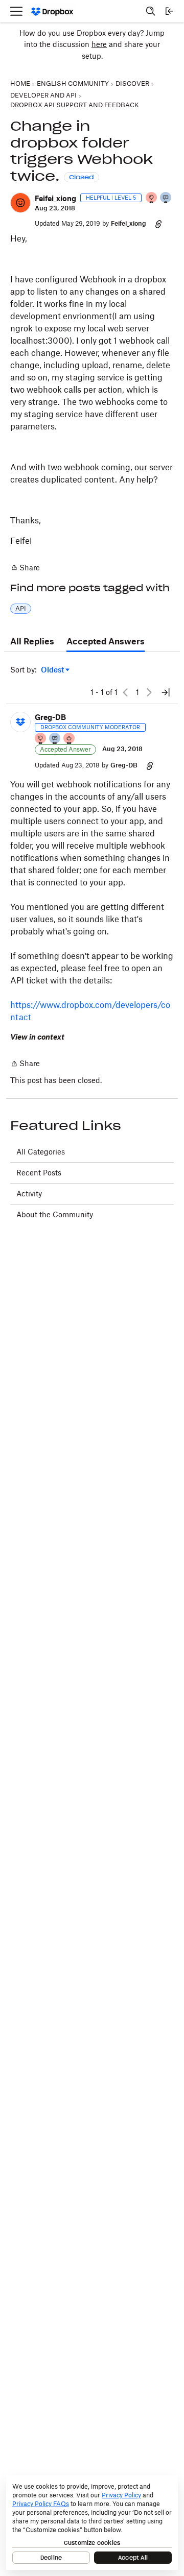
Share (25, 568)
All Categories (41, 1152)
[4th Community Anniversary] (152, 198)
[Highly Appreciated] (70, 739)
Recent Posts (39, 1173)
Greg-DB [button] (50, 717)
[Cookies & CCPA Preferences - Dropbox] (92, 2523)
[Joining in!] (166, 198)
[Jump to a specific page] (166, 692)
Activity (29, 1194)
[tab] (32, 642)
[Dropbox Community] (52, 11)
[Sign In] (169, 11)
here (99, 44)
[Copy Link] (158, 224)
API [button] (21, 608)
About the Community (55, 1214)
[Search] (151, 11)
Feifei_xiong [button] (55, 198)
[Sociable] (55, 739)
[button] (20, 203)
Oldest (53, 670)
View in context (37, 1037)
